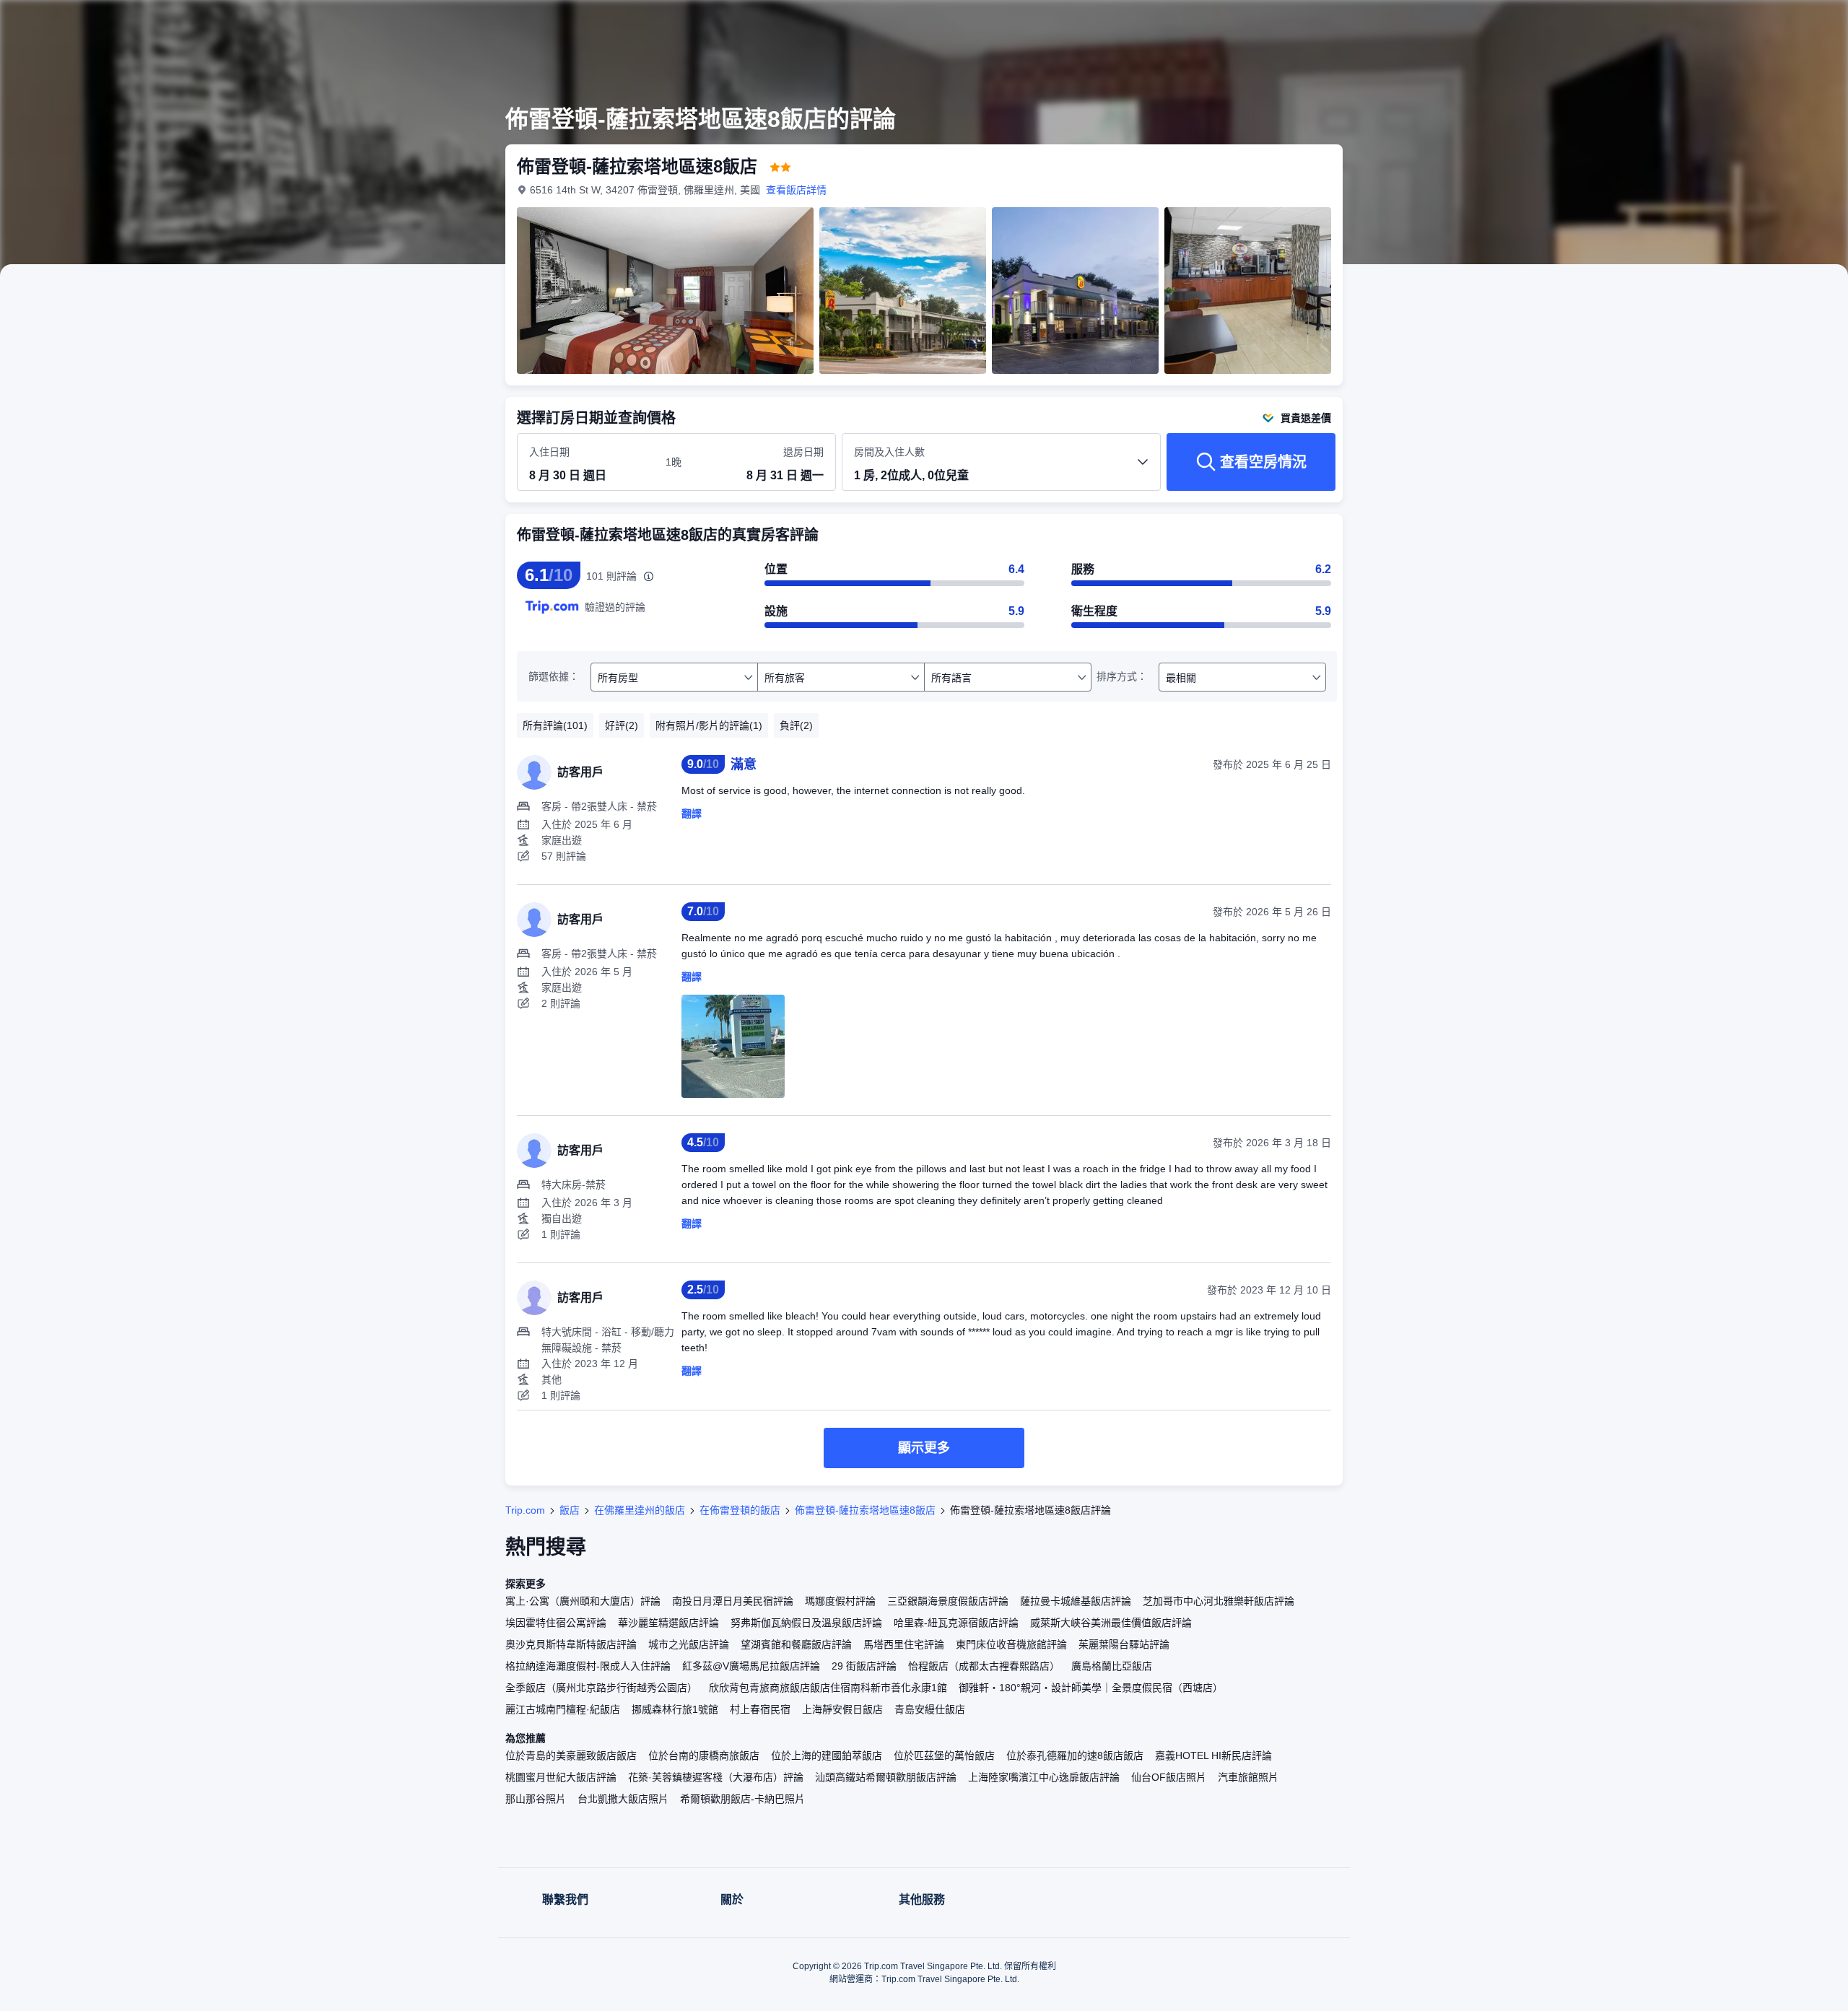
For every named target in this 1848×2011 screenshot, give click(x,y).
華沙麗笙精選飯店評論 (668, 1623)
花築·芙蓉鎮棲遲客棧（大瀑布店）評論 (716, 1777)
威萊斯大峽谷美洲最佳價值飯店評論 (1111, 1623)
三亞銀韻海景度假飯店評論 (948, 1601)
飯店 (570, 1510)
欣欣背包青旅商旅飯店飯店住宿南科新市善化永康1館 (828, 1688)
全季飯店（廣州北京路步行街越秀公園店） (601, 1688)
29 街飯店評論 (864, 1666)
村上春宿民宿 (760, 1709)
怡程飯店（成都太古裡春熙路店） (984, 1666)
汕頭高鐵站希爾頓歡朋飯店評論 (886, 1777)
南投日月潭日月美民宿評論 (733, 1601)
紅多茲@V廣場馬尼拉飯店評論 (751, 1666)
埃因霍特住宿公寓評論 (556, 1623)
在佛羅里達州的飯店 (640, 1510)
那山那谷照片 (536, 1799)
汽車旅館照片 (1248, 1777)
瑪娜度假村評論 (840, 1601)
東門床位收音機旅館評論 (1011, 1644)
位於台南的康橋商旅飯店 (704, 1755)
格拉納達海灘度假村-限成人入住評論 (588, 1666)
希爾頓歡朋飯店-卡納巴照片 (742, 1799)
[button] (1543, 24)
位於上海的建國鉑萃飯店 (827, 1755)
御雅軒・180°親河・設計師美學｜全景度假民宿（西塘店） (1091, 1688)
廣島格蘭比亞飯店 (1112, 1666)
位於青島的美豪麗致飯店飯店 (571, 1755)
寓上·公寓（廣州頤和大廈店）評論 (583, 1601)
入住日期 (549, 452)
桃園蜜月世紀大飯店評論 (561, 1777)
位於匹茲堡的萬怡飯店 (944, 1755)
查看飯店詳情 (796, 190)
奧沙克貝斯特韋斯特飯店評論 (571, 1644)
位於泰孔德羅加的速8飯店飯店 (1075, 1755)
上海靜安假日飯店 (842, 1709)
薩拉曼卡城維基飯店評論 (1076, 1601)
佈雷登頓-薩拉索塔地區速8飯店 (865, 1510)
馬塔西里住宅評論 (904, 1644)
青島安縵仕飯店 (930, 1709)
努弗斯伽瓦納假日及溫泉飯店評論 (806, 1623)
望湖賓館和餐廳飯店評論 (796, 1644)
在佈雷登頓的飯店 (740, 1510)
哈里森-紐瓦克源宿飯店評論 (956, 1623)
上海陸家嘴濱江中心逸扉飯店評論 (1044, 1777)
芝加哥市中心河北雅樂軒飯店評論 (1219, 1601)
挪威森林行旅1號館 (675, 1709)
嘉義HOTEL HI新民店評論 (1213, 1755)
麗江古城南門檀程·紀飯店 (563, 1709)
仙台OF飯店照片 (1169, 1777)
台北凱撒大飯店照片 (623, 1799)
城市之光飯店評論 (689, 1644)
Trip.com (525, 1510)
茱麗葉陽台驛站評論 (1124, 1644)
